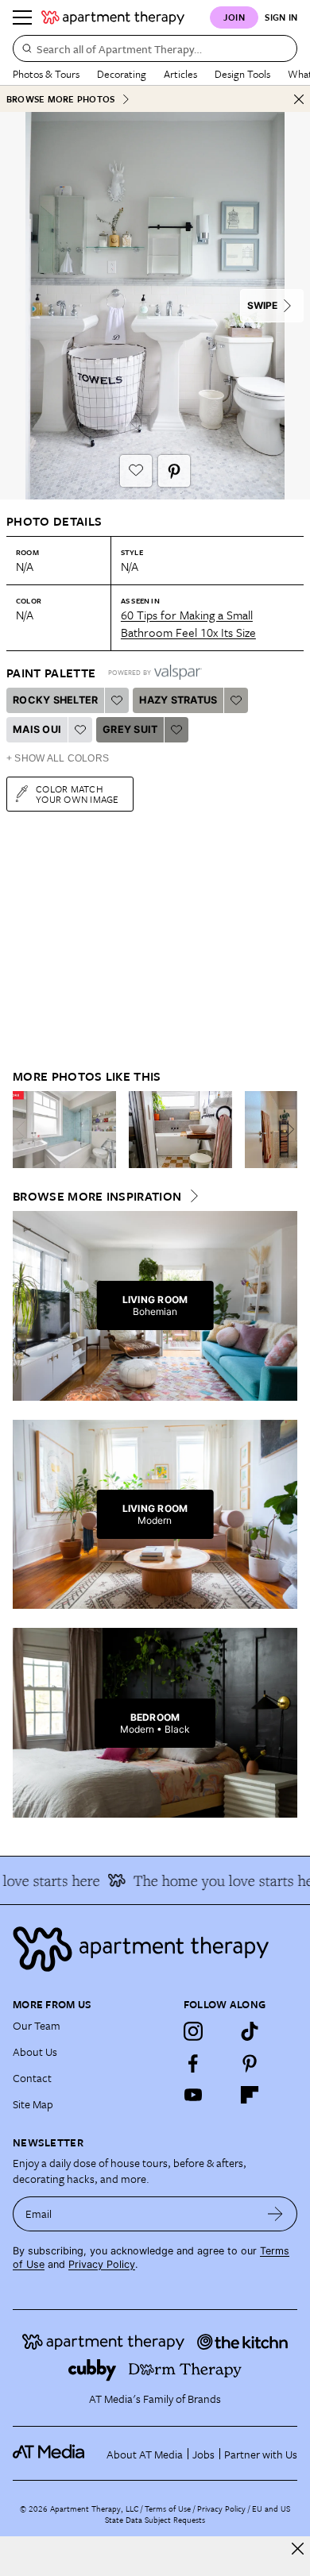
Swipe (262, 305)
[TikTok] (250, 2031)
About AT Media (145, 2454)
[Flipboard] (250, 2095)
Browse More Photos (60, 99)
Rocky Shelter (55, 700)
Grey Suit (130, 729)
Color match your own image (77, 794)
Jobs (203, 2454)
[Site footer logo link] (155, 1949)
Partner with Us (261, 2454)
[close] (298, 2549)
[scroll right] (285, 1129)
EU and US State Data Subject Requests (198, 2514)
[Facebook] (193, 2063)
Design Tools (242, 74)
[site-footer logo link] (48, 2454)
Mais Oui (37, 729)
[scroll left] (25, 1129)
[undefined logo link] (113, 17)
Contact (32, 2078)
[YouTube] (193, 2095)
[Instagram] (193, 2031)
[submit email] (275, 2214)
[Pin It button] (174, 471)
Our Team (37, 2025)
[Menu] (22, 17)
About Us (35, 2052)
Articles (180, 74)
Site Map (33, 2104)
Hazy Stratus (178, 700)
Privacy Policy (102, 2264)
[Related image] (64, 1130)
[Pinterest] (250, 2063)
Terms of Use (168, 2509)
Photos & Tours (46, 74)
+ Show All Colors (58, 758)
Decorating (122, 74)
